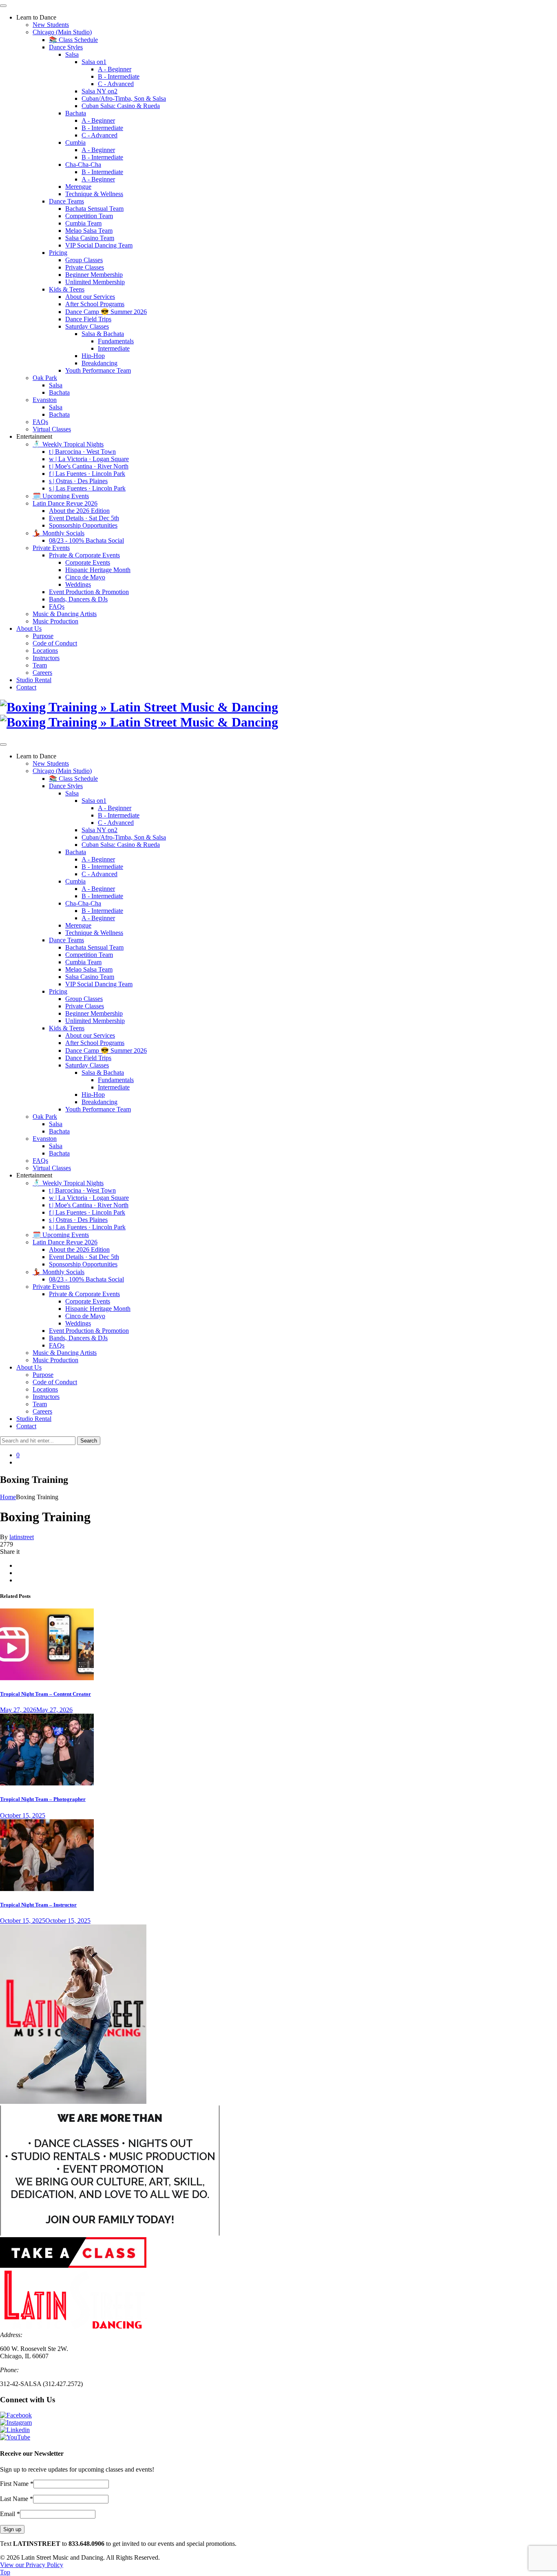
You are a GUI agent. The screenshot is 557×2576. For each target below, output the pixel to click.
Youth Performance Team (98, 370)
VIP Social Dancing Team (99, 245)
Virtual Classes (52, 429)
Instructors (46, 658)
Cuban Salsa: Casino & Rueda (121, 106)
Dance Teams (66, 201)
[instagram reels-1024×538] (47, 1678)
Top (5, 2572)
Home (8, 1497)
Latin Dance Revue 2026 (65, 503)
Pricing (58, 253)
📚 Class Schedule (73, 40)
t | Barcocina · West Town (82, 452)
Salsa (72, 54)
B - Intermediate (119, 76)
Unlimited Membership (95, 282)
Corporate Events (88, 562)
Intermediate (114, 348)
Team (40, 665)
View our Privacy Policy (32, 2565)
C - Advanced (116, 84)
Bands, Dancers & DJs (78, 599)
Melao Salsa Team (89, 231)
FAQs (40, 422)
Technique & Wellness (94, 194)
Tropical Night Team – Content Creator (45, 1694)
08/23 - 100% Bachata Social (86, 540)
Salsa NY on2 (99, 91)
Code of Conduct (55, 643)
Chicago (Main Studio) (62, 32)
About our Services (90, 297)
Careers (42, 673)
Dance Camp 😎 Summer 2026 (106, 312)
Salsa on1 (94, 62)
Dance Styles (66, 47)
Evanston (45, 400)
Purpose (43, 636)
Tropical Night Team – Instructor (38, 1905)
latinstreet (22, 1537)
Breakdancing (99, 363)
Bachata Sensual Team (94, 209)
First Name (17, 2484)
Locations (45, 651)
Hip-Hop (93, 356)
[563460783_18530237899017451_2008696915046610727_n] (47, 1889)
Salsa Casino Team (90, 238)
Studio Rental (34, 680)
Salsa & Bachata (103, 334)
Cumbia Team (83, 223)
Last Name (17, 2499)
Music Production (55, 621)
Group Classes (84, 260)
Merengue (78, 187)
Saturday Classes (87, 326)
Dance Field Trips (88, 319)
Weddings (78, 584)
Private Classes (85, 267)
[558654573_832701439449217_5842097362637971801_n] (47, 1783)
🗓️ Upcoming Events (61, 496)
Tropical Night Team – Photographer (43, 1799)
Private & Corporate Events (84, 555)
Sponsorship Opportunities (83, 525)
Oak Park (45, 378)
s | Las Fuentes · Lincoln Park (87, 488)
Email (10, 2514)
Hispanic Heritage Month (98, 570)
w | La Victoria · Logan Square (89, 459)
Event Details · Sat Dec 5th (84, 518)
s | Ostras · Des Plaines (78, 481)
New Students (51, 25)
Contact (26, 687)
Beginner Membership (94, 275)
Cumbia (75, 142)
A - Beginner (115, 69)
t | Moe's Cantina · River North (89, 466)
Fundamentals (116, 341)
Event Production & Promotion (89, 592)
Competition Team (89, 216)
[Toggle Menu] (3, 6)
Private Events (51, 548)
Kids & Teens (67, 289)
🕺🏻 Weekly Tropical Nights (68, 444)
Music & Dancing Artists (65, 614)
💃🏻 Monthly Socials (59, 533)
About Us (29, 629)
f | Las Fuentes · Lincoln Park (87, 474)
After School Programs (95, 304)
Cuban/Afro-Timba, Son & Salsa (124, 98)
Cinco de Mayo (85, 577)
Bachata (76, 113)
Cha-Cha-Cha (83, 165)
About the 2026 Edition (79, 511)
